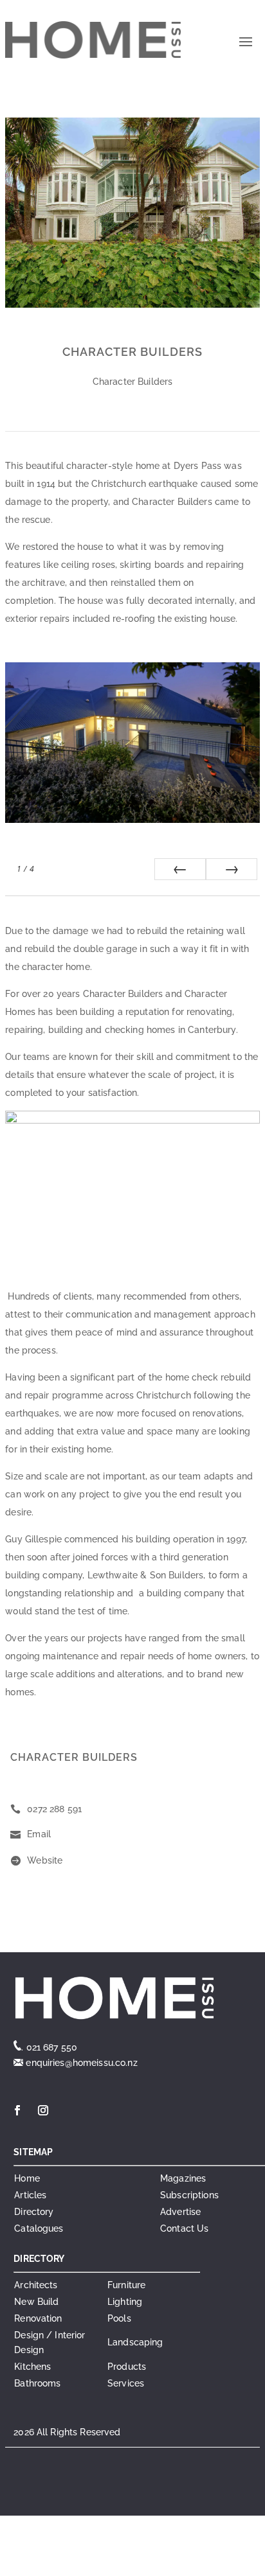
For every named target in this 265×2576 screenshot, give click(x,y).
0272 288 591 (54, 1809)
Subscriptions (189, 2195)
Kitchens (32, 2367)
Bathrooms (37, 2383)
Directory (34, 2212)
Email (39, 1834)
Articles (30, 2195)
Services (126, 2383)
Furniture (126, 2285)
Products (127, 2367)
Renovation (38, 2318)
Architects (36, 2285)
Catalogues (39, 2228)
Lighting (125, 2302)
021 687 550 (52, 2047)
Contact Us (184, 2228)
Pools (119, 2318)
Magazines (183, 2178)
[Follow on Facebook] (17, 2110)
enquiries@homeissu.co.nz (80, 2063)
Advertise (180, 2212)
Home (27, 2178)
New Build (36, 2302)
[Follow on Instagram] (43, 2110)
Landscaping (135, 2342)
